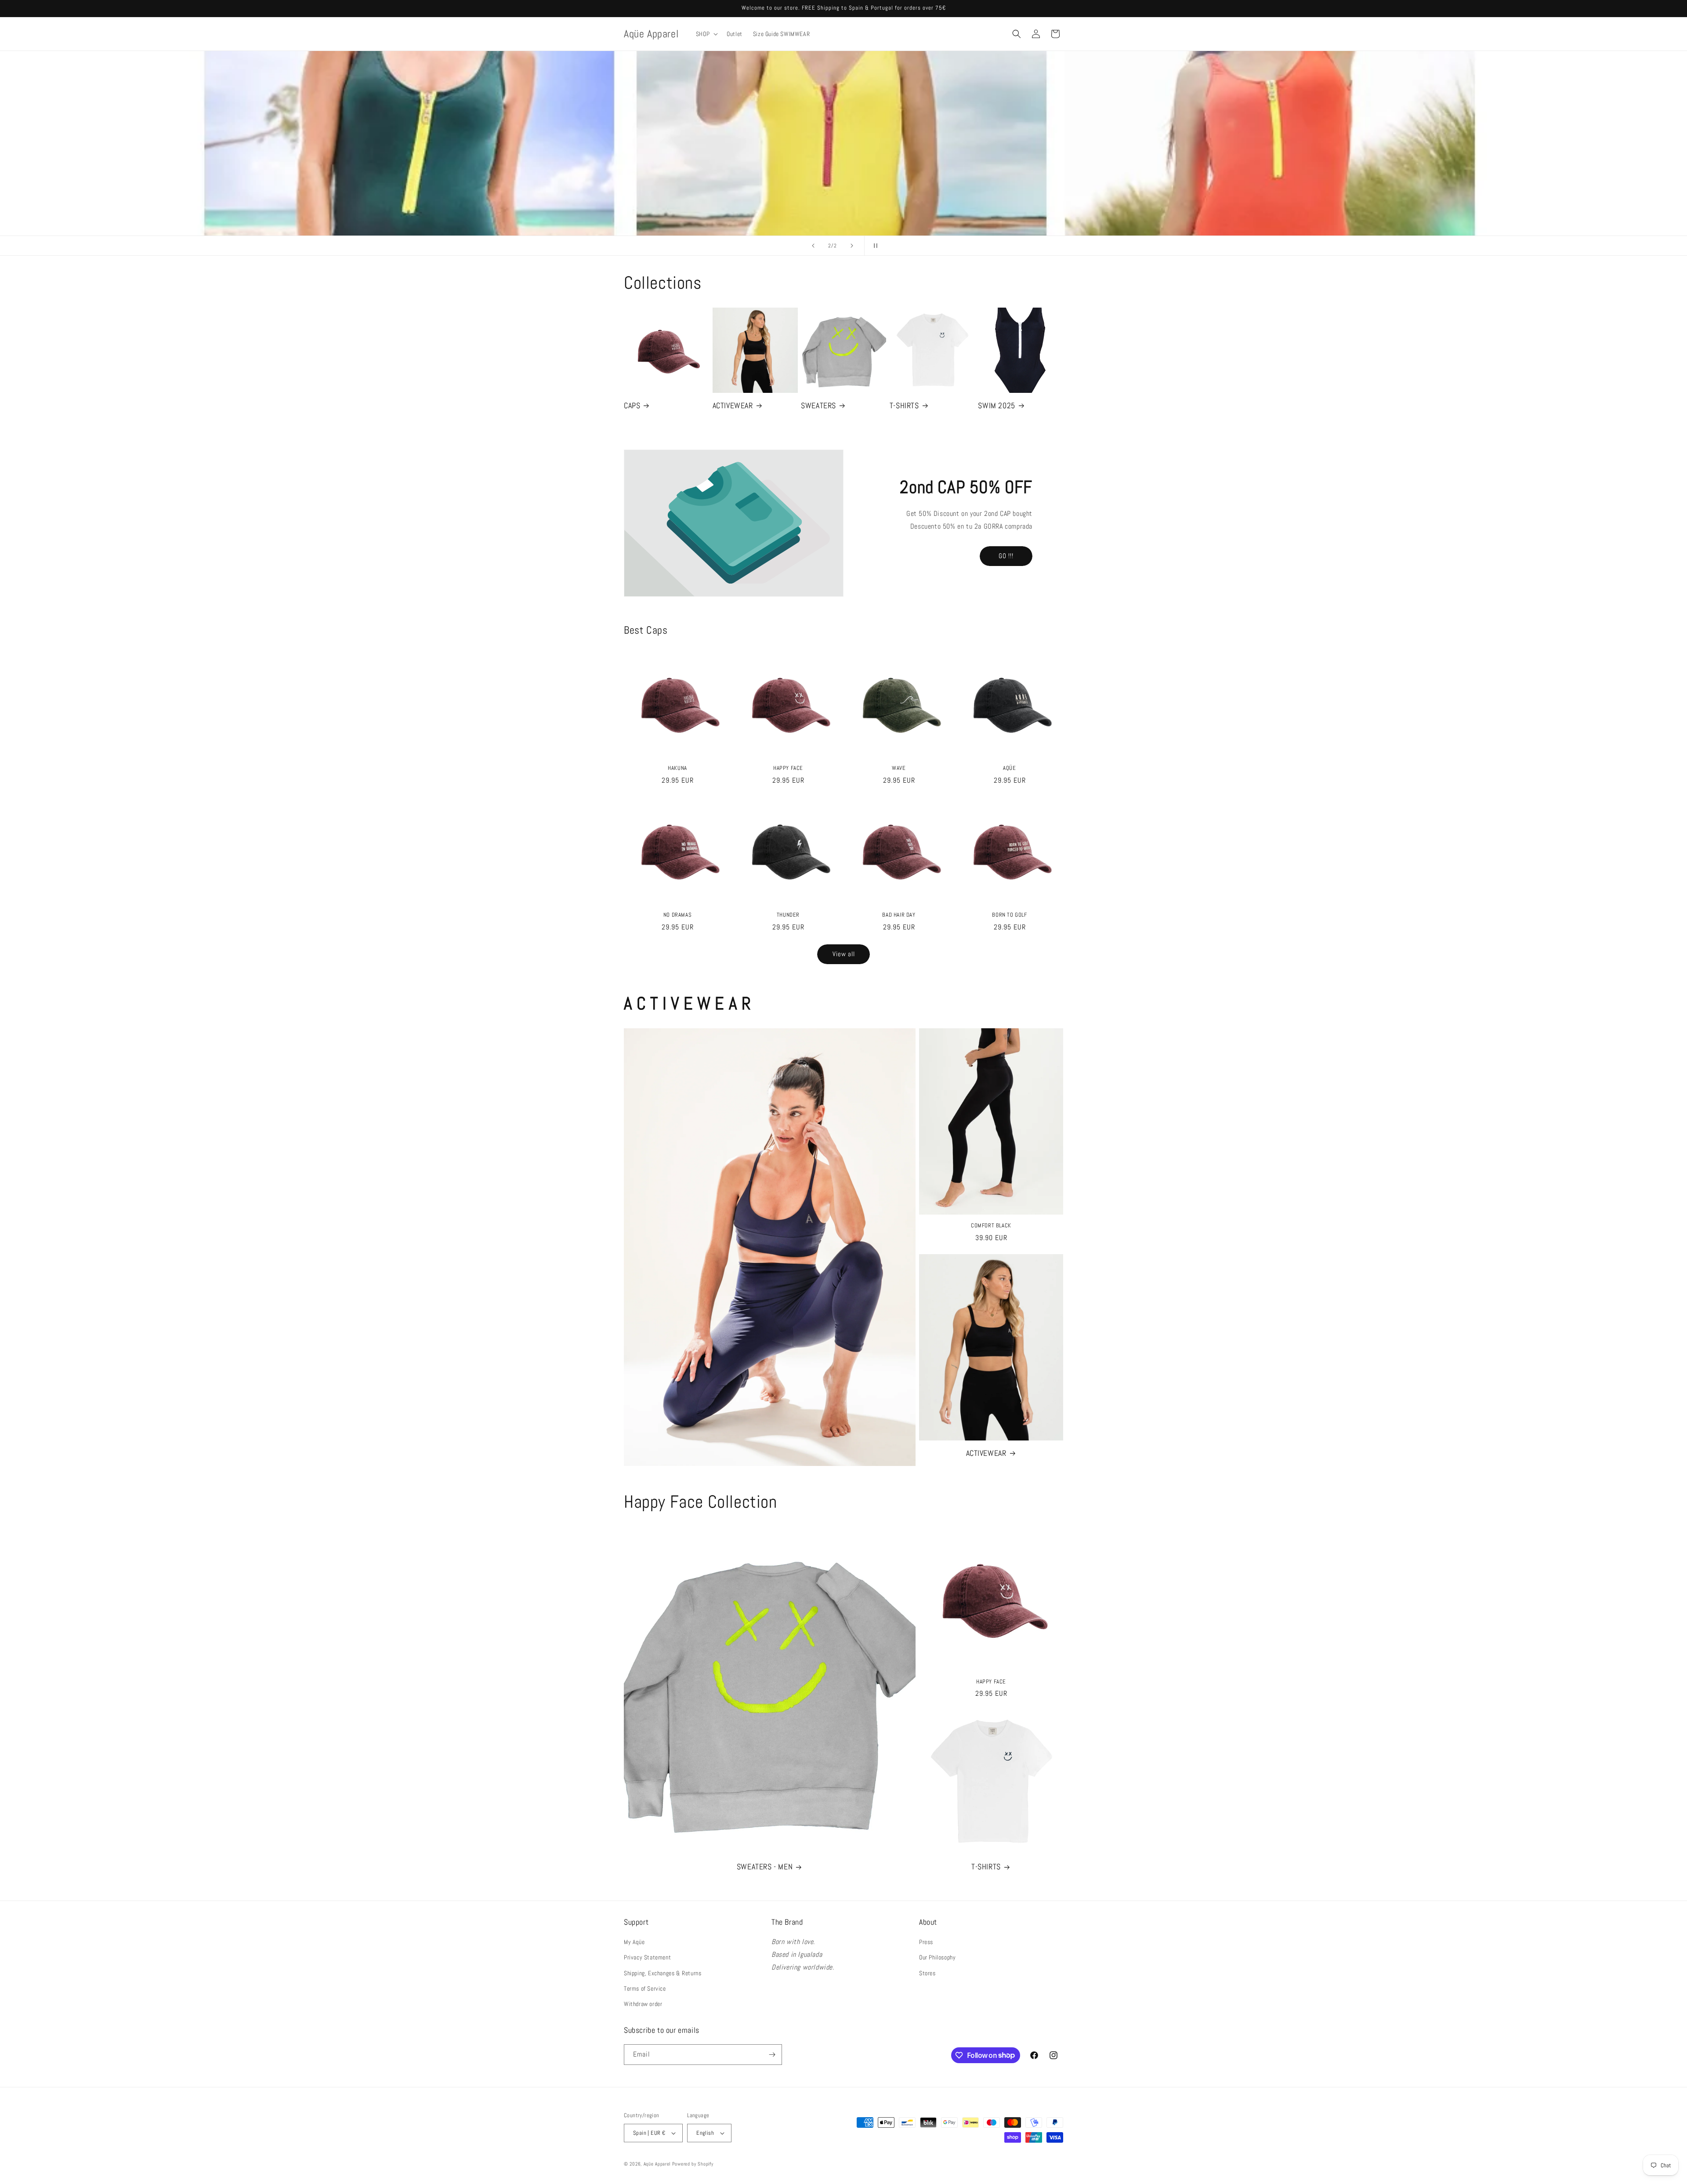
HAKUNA (677, 768)
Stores (927, 1973)
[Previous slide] (813, 246)
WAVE (899, 768)
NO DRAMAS (677, 915)
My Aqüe (634, 1942)
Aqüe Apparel (657, 2164)
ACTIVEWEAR (733, 405)
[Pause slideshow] (874, 246)
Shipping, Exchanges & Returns (662, 1973)
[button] (706, 34)
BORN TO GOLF (1009, 915)
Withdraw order (643, 2004)
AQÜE (1009, 768)
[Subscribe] (772, 2055)
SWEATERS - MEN (765, 1867)
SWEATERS (818, 405)
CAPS (632, 405)
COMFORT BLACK (991, 1226)
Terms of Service (645, 1988)
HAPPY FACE (788, 768)
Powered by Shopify (693, 2164)
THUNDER (788, 915)
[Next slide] (852, 246)
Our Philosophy (937, 1957)
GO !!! (1006, 556)
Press (926, 1942)
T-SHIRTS (904, 405)
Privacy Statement (647, 1957)
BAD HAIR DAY (899, 915)
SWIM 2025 (996, 405)
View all (844, 954)
